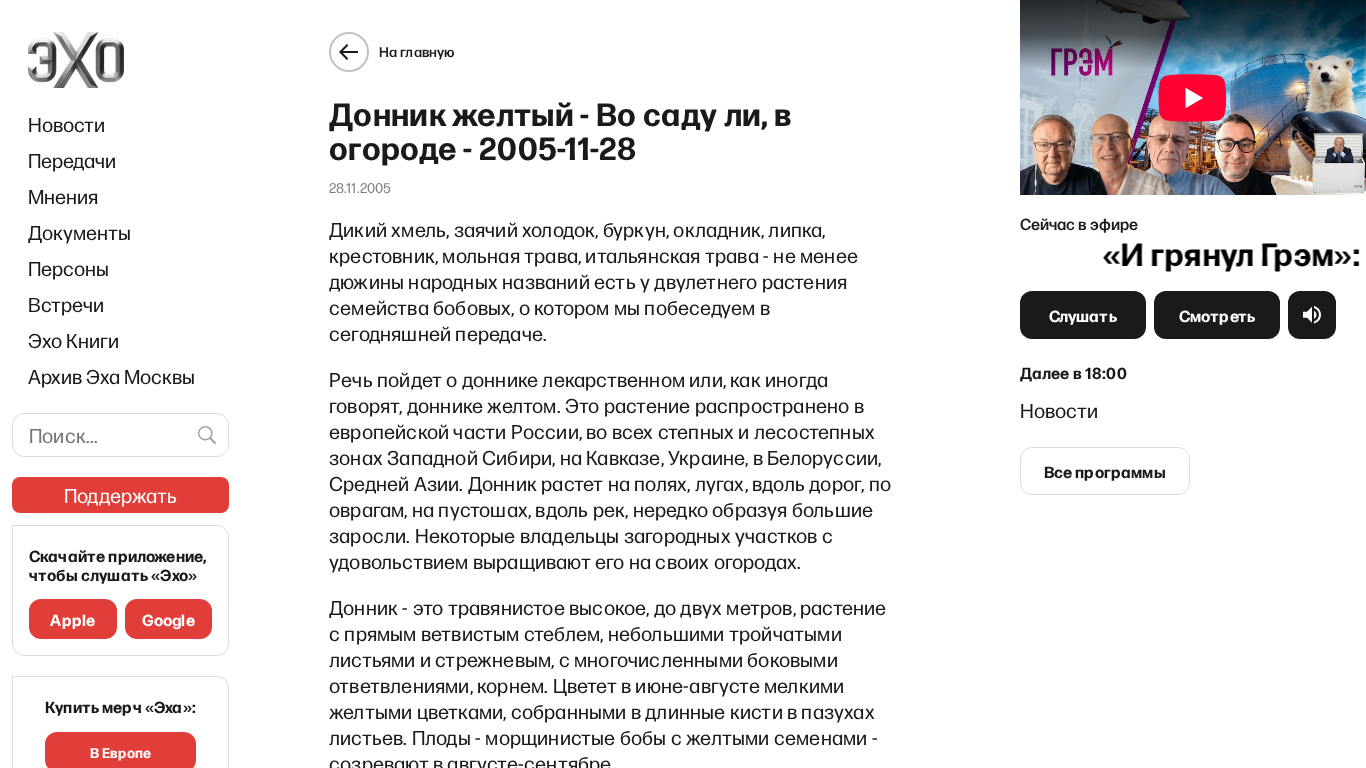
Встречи (66, 304)
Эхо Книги (73, 340)
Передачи (72, 160)
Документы (79, 232)
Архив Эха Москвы (111, 376)
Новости (66, 124)
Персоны (68, 268)
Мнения (63, 196)
